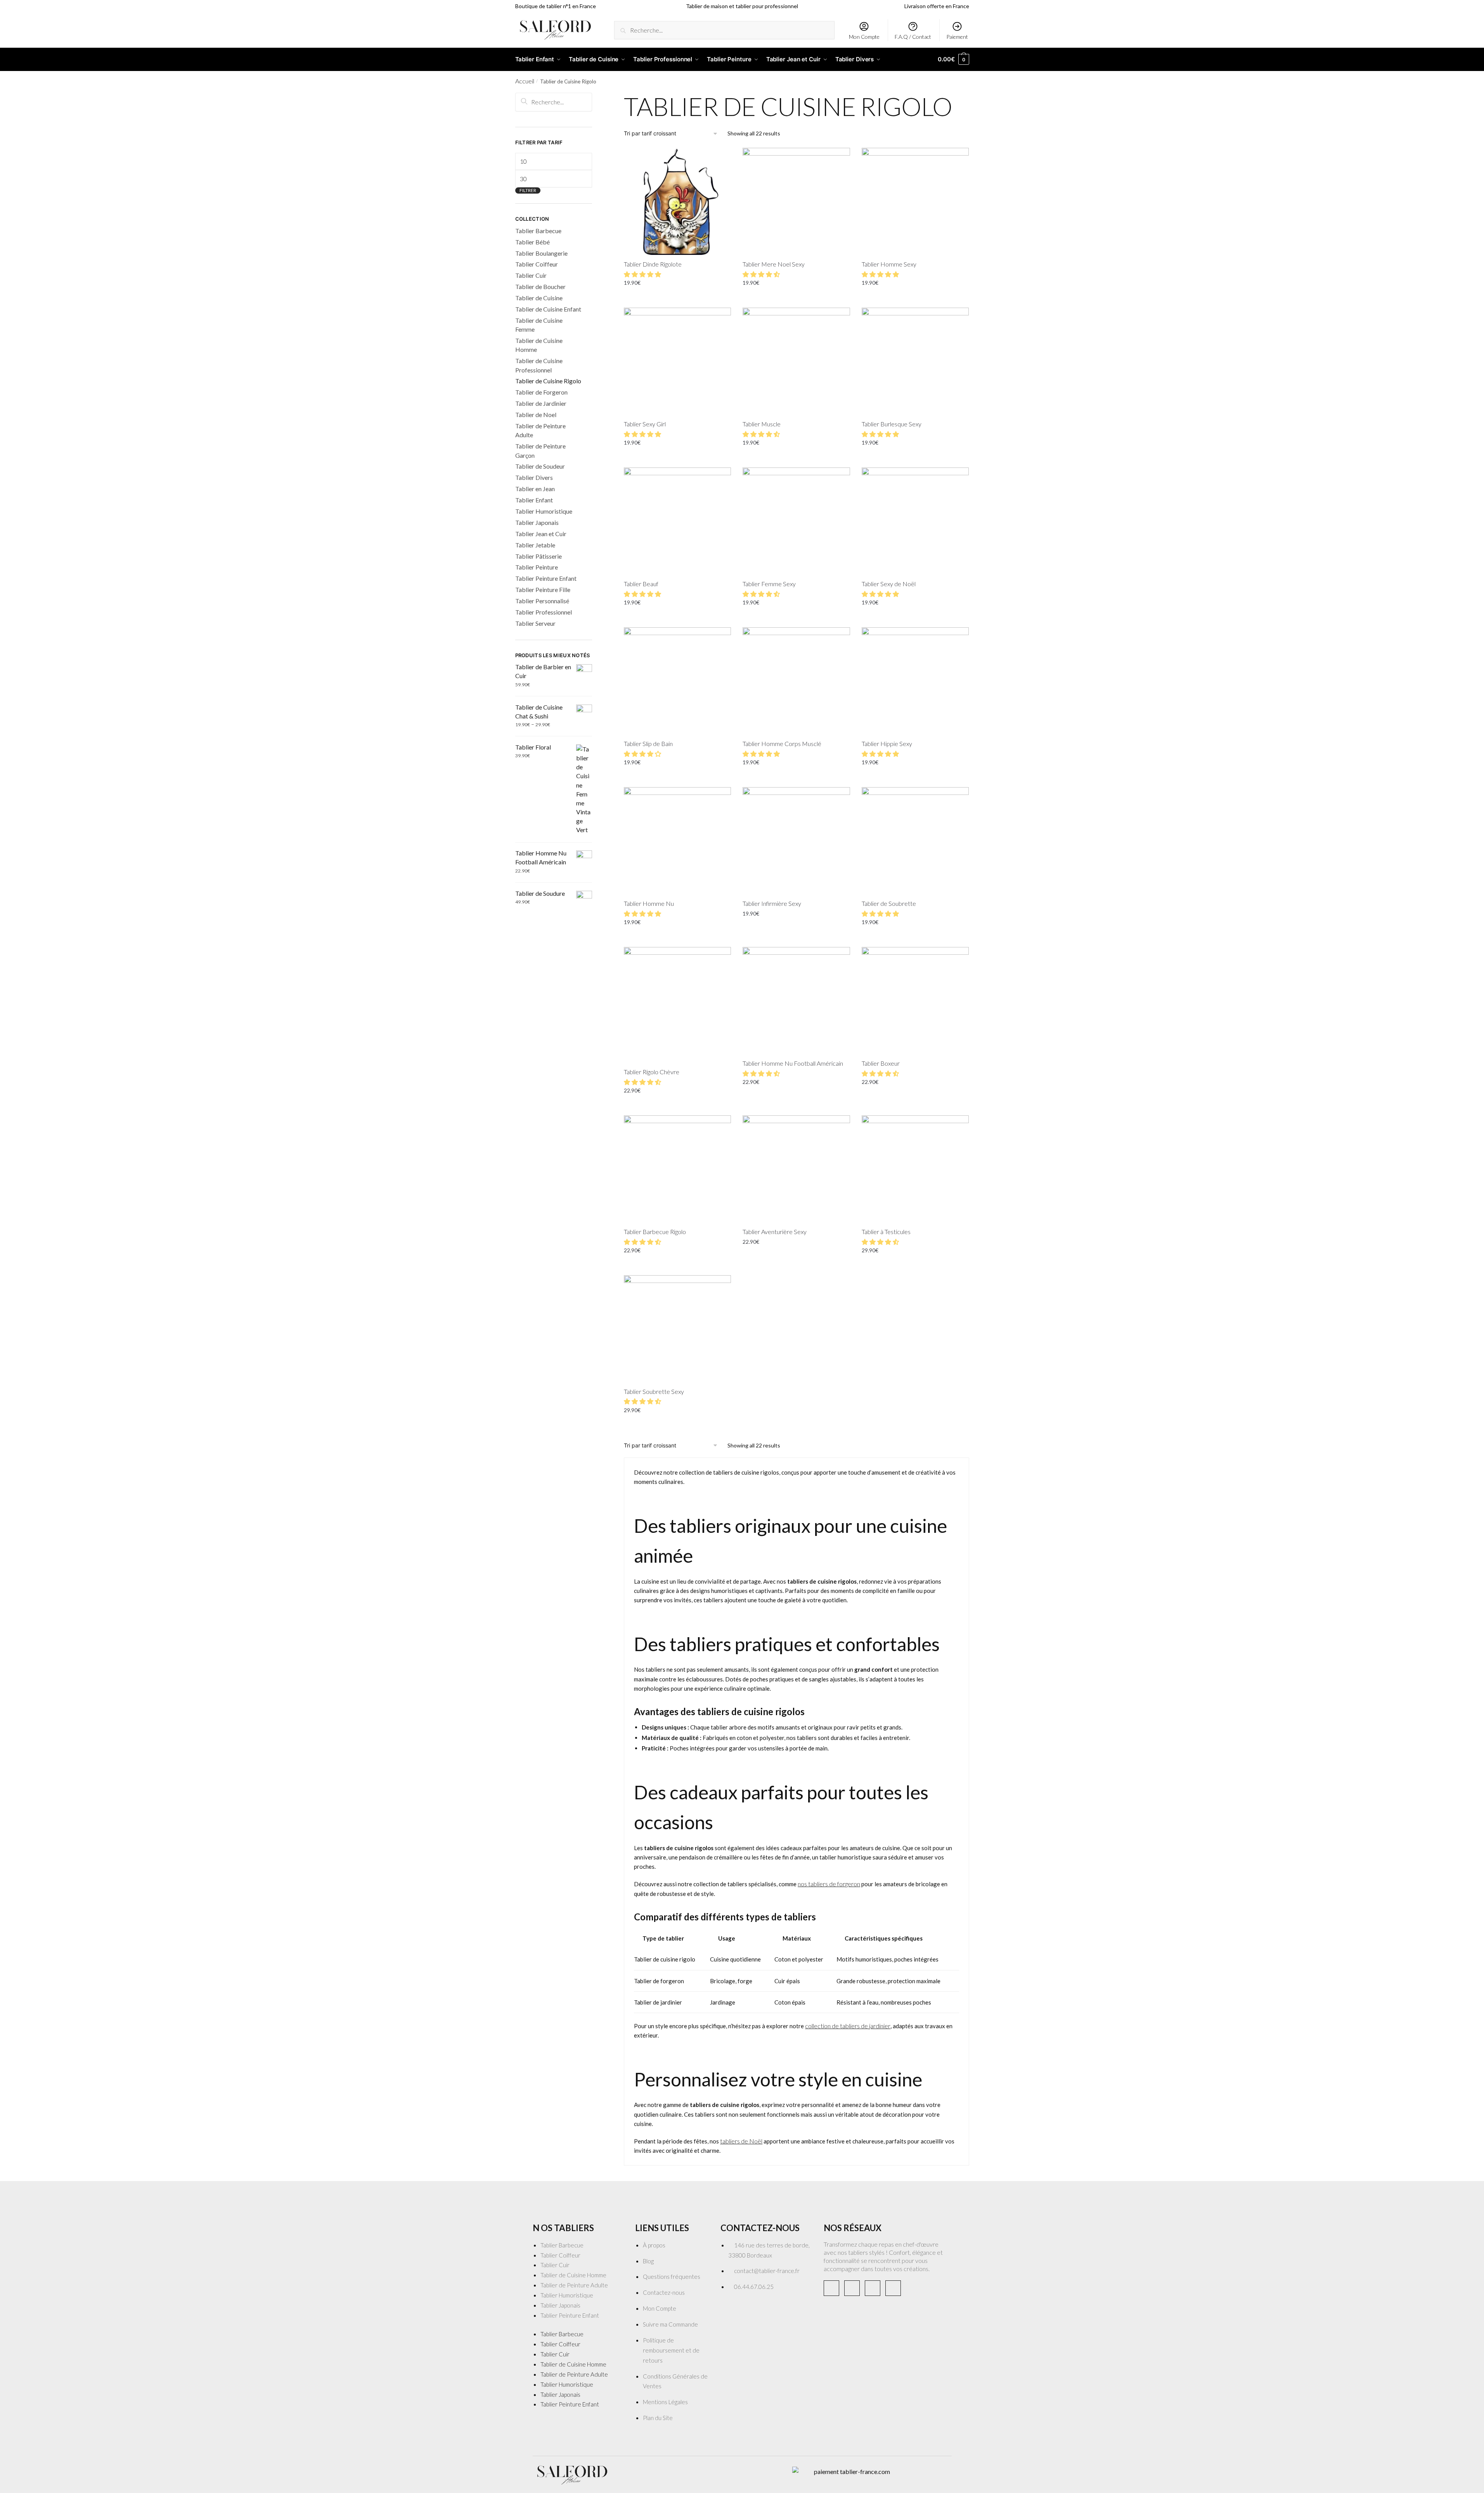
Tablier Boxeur (881, 1063)
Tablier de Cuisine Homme (573, 2275)
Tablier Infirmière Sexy (772, 903)
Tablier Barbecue (538, 231)
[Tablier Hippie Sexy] (915, 681)
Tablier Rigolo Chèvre (652, 1072)
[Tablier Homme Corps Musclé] (796, 681)
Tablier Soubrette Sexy (654, 1391)
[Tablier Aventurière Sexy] (796, 1169)
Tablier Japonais (537, 522)
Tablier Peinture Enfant (546, 578)
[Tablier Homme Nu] (677, 841)
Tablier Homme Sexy (889, 264)
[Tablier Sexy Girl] (677, 361)
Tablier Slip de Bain (648, 744)
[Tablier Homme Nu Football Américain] (796, 1001)
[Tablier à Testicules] (915, 1169)
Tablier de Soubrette (889, 903)
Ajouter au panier (677, 300)
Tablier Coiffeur (537, 264)
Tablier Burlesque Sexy (892, 424)
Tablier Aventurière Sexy (775, 1232)
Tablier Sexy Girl (645, 424)
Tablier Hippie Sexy (887, 744)
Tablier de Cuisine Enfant (548, 309)
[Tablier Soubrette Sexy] (677, 1329)
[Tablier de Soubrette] (915, 841)
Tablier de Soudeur (540, 466)
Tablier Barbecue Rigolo (655, 1232)
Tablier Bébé (532, 242)
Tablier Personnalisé (542, 601)
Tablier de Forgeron (541, 392)
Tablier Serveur (535, 623)
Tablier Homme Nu (649, 903)
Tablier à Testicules (886, 1232)
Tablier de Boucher (540, 287)
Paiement (957, 37)
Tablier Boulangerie (541, 253)
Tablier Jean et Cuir (541, 534)
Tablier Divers (534, 477)
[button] (643, 274)
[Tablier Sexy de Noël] (915, 521)
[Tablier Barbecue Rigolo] (677, 1169)
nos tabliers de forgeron (829, 1884)
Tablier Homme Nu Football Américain (793, 1063)
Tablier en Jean (535, 489)
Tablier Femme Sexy (769, 584)
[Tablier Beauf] (677, 521)
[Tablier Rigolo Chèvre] (677, 1005)
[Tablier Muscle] (796, 361)
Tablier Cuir (531, 275)
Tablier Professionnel (544, 612)
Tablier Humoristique (544, 511)
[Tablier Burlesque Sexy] (915, 361)
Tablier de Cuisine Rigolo (548, 381)
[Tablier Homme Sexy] (915, 201)
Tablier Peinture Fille (543, 589)
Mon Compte (864, 37)
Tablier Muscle (762, 424)
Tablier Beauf (641, 584)
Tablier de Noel (536, 415)
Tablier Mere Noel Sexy (774, 264)
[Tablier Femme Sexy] (796, 521)
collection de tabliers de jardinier (848, 2026)
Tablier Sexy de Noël (889, 584)
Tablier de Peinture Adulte (574, 2285)
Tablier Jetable (535, 545)
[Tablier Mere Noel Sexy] (796, 201)
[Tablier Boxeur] (915, 1001)
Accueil (525, 81)
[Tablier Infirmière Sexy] (796, 841)
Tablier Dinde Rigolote (653, 264)
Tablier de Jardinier (541, 403)
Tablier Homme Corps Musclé (782, 744)
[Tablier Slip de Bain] (677, 681)
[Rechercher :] (554, 102)
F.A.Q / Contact (913, 37)
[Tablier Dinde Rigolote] (677, 201)
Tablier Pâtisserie (539, 556)
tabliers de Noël (741, 2141)
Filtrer (528, 190)
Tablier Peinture (537, 567)
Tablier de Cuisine (539, 298)
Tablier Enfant (534, 500)
